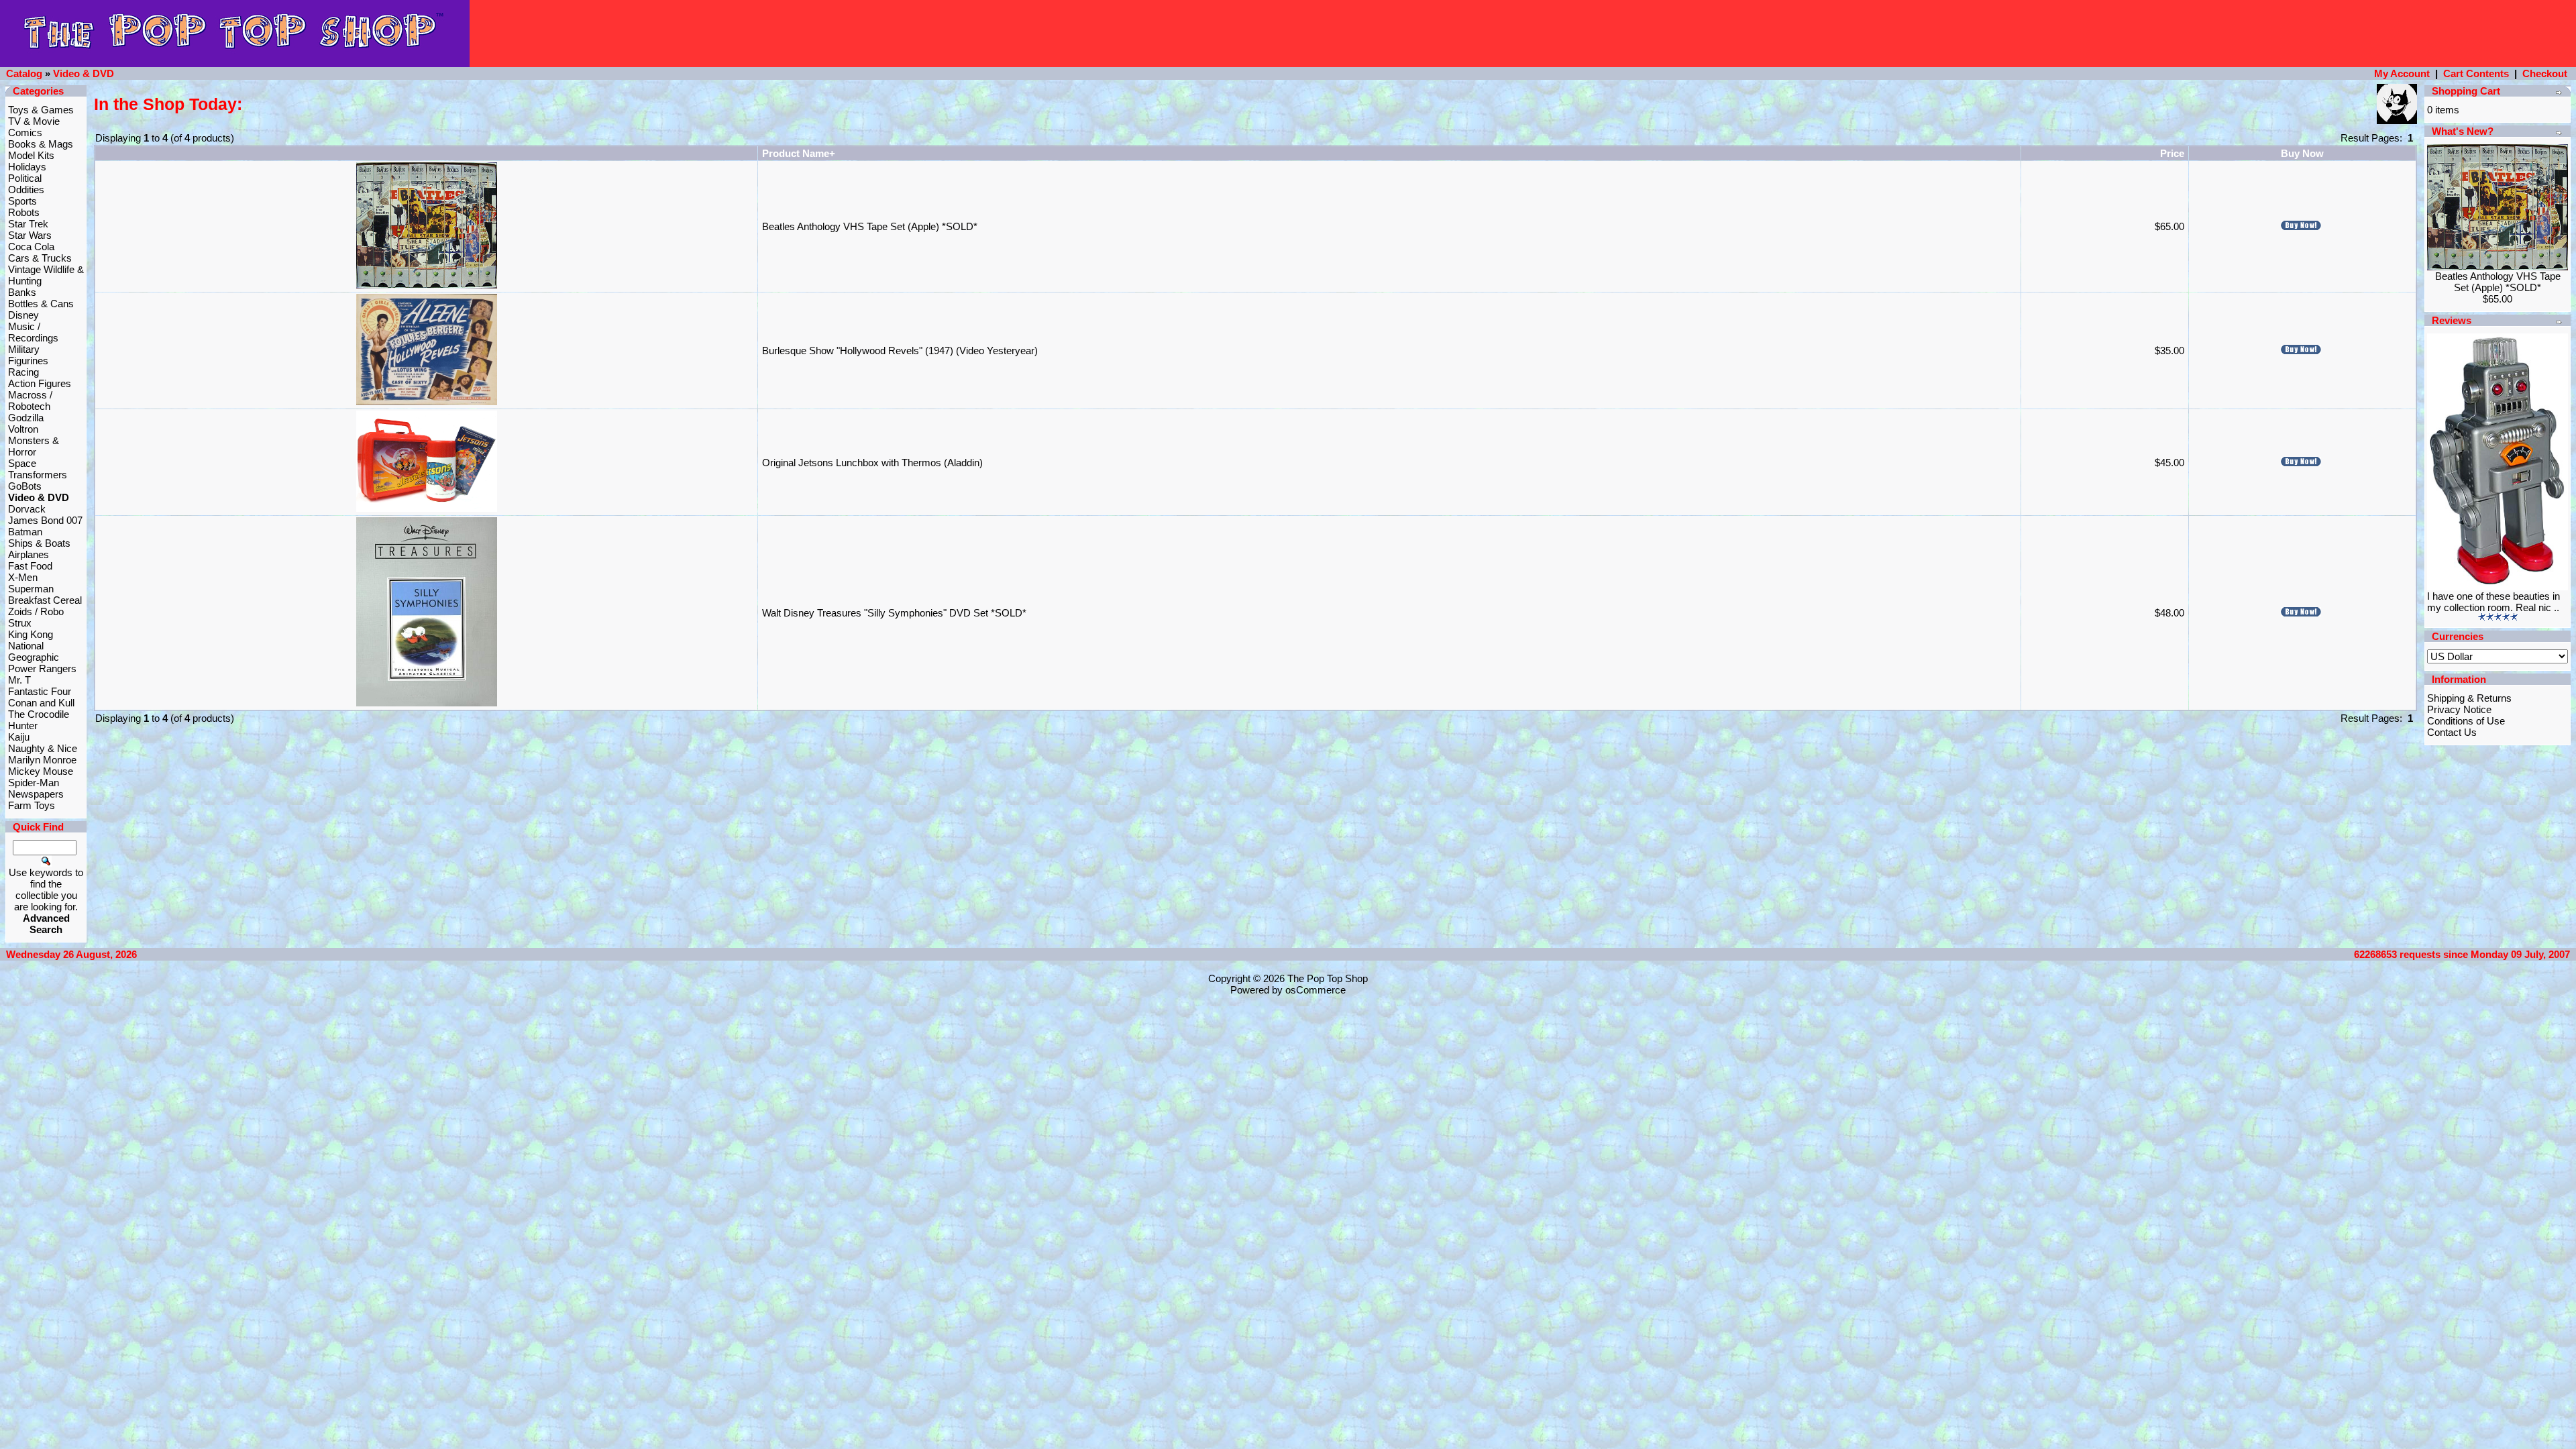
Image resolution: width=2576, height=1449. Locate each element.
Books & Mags (41, 144)
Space (22, 463)
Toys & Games (41, 110)
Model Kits (31, 155)
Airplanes (29, 554)
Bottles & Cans (41, 304)
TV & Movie (34, 121)
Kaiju (19, 737)
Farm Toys (32, 805)
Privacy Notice (2459, 709)
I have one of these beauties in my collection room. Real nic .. (2493, 602)
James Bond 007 (45, 520)
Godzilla (26, 418)
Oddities (26, 190)
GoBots (25, 486)
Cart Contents (2476, 73)
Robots (24, 212)
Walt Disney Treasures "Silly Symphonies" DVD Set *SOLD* (894, 613)
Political (25, 178)
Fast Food (30, 566)
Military (24, 349)
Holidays (27, 167)
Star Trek (28, 224)
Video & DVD (84, 73)
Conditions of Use (2466, 721)
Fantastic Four (40, 691)
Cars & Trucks (40, 258)
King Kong (31, 634)
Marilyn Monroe (42, 760)
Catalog (24, 73)
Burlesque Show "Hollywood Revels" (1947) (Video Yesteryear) (900, 351)
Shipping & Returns (2469, 698)
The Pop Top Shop (1328, 978)
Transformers (38, 475)
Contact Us (2452, 732)
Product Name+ (799, 153)
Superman (31, 589)
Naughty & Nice (43, 748)
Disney (23, 315)
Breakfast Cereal (45, 600)
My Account (2402, 73)
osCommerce (1316, 990)
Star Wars (30, 235)
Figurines (28, 361)
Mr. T (19, 680)
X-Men (23, 577)
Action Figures (40, 383)
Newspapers (36, 794)
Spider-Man (34, 783)
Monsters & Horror (34, 446)
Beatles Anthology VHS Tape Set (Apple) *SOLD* (870, 226)
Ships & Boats (39, 543)
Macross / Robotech (30, 400)
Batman (25, 532)
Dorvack (27, 509)
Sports (22, 201)
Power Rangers (42, 668)
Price (2172, 153)
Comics (25, 132)
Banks (22, 292)
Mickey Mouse (41, 771)
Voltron (23, 429)
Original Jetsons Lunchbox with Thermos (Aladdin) (872, 463)
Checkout (2545, 73)
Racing (23, 372)
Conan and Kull (41, 703)
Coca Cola (31, 247)
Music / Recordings (33, 332)
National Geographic (34, 651)
